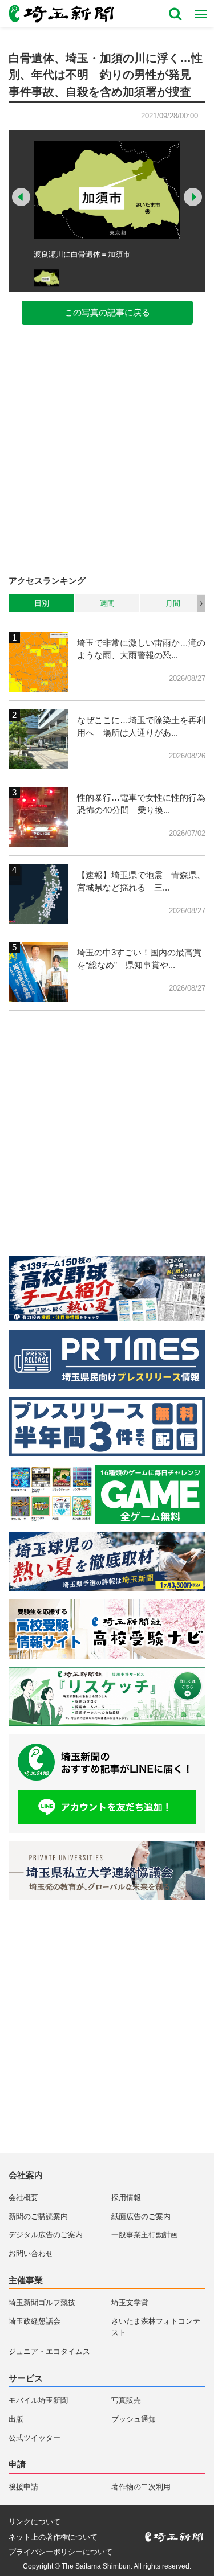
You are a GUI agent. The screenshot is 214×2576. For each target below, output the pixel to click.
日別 (42, 603)
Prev (21, 197)
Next (193, 197)
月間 (173, 603)
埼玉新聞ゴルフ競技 (42, 2302)
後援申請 (23, 2487)
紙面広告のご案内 (141, 2216)
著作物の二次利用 (141, 2487)
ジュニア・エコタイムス (49, 2351)
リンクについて (35, 2522)
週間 (107, 603)
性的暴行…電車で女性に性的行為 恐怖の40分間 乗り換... (141, 804)
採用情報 (126, 2198)
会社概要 (23, 2198)
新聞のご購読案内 (38, 2216)
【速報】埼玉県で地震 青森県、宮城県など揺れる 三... (141, 881)
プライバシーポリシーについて (60, 2552)
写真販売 (126, 2400)
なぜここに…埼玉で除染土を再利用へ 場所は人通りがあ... (141, 727)
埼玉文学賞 (130, 2302)
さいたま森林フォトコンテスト (156, 2327)
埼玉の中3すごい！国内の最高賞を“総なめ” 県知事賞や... (139, 959)
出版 (16, 2419)
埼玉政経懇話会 (35, 2321)
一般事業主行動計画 (145, 2235)
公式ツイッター (35, 2438)
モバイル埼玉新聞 (38, 2400)
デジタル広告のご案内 (46, 2235)
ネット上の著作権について (53, 2537)
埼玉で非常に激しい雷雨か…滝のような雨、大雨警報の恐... (141, 649)
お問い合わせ (31, 2253)
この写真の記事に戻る (107, 312)
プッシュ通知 (134, 2419)
